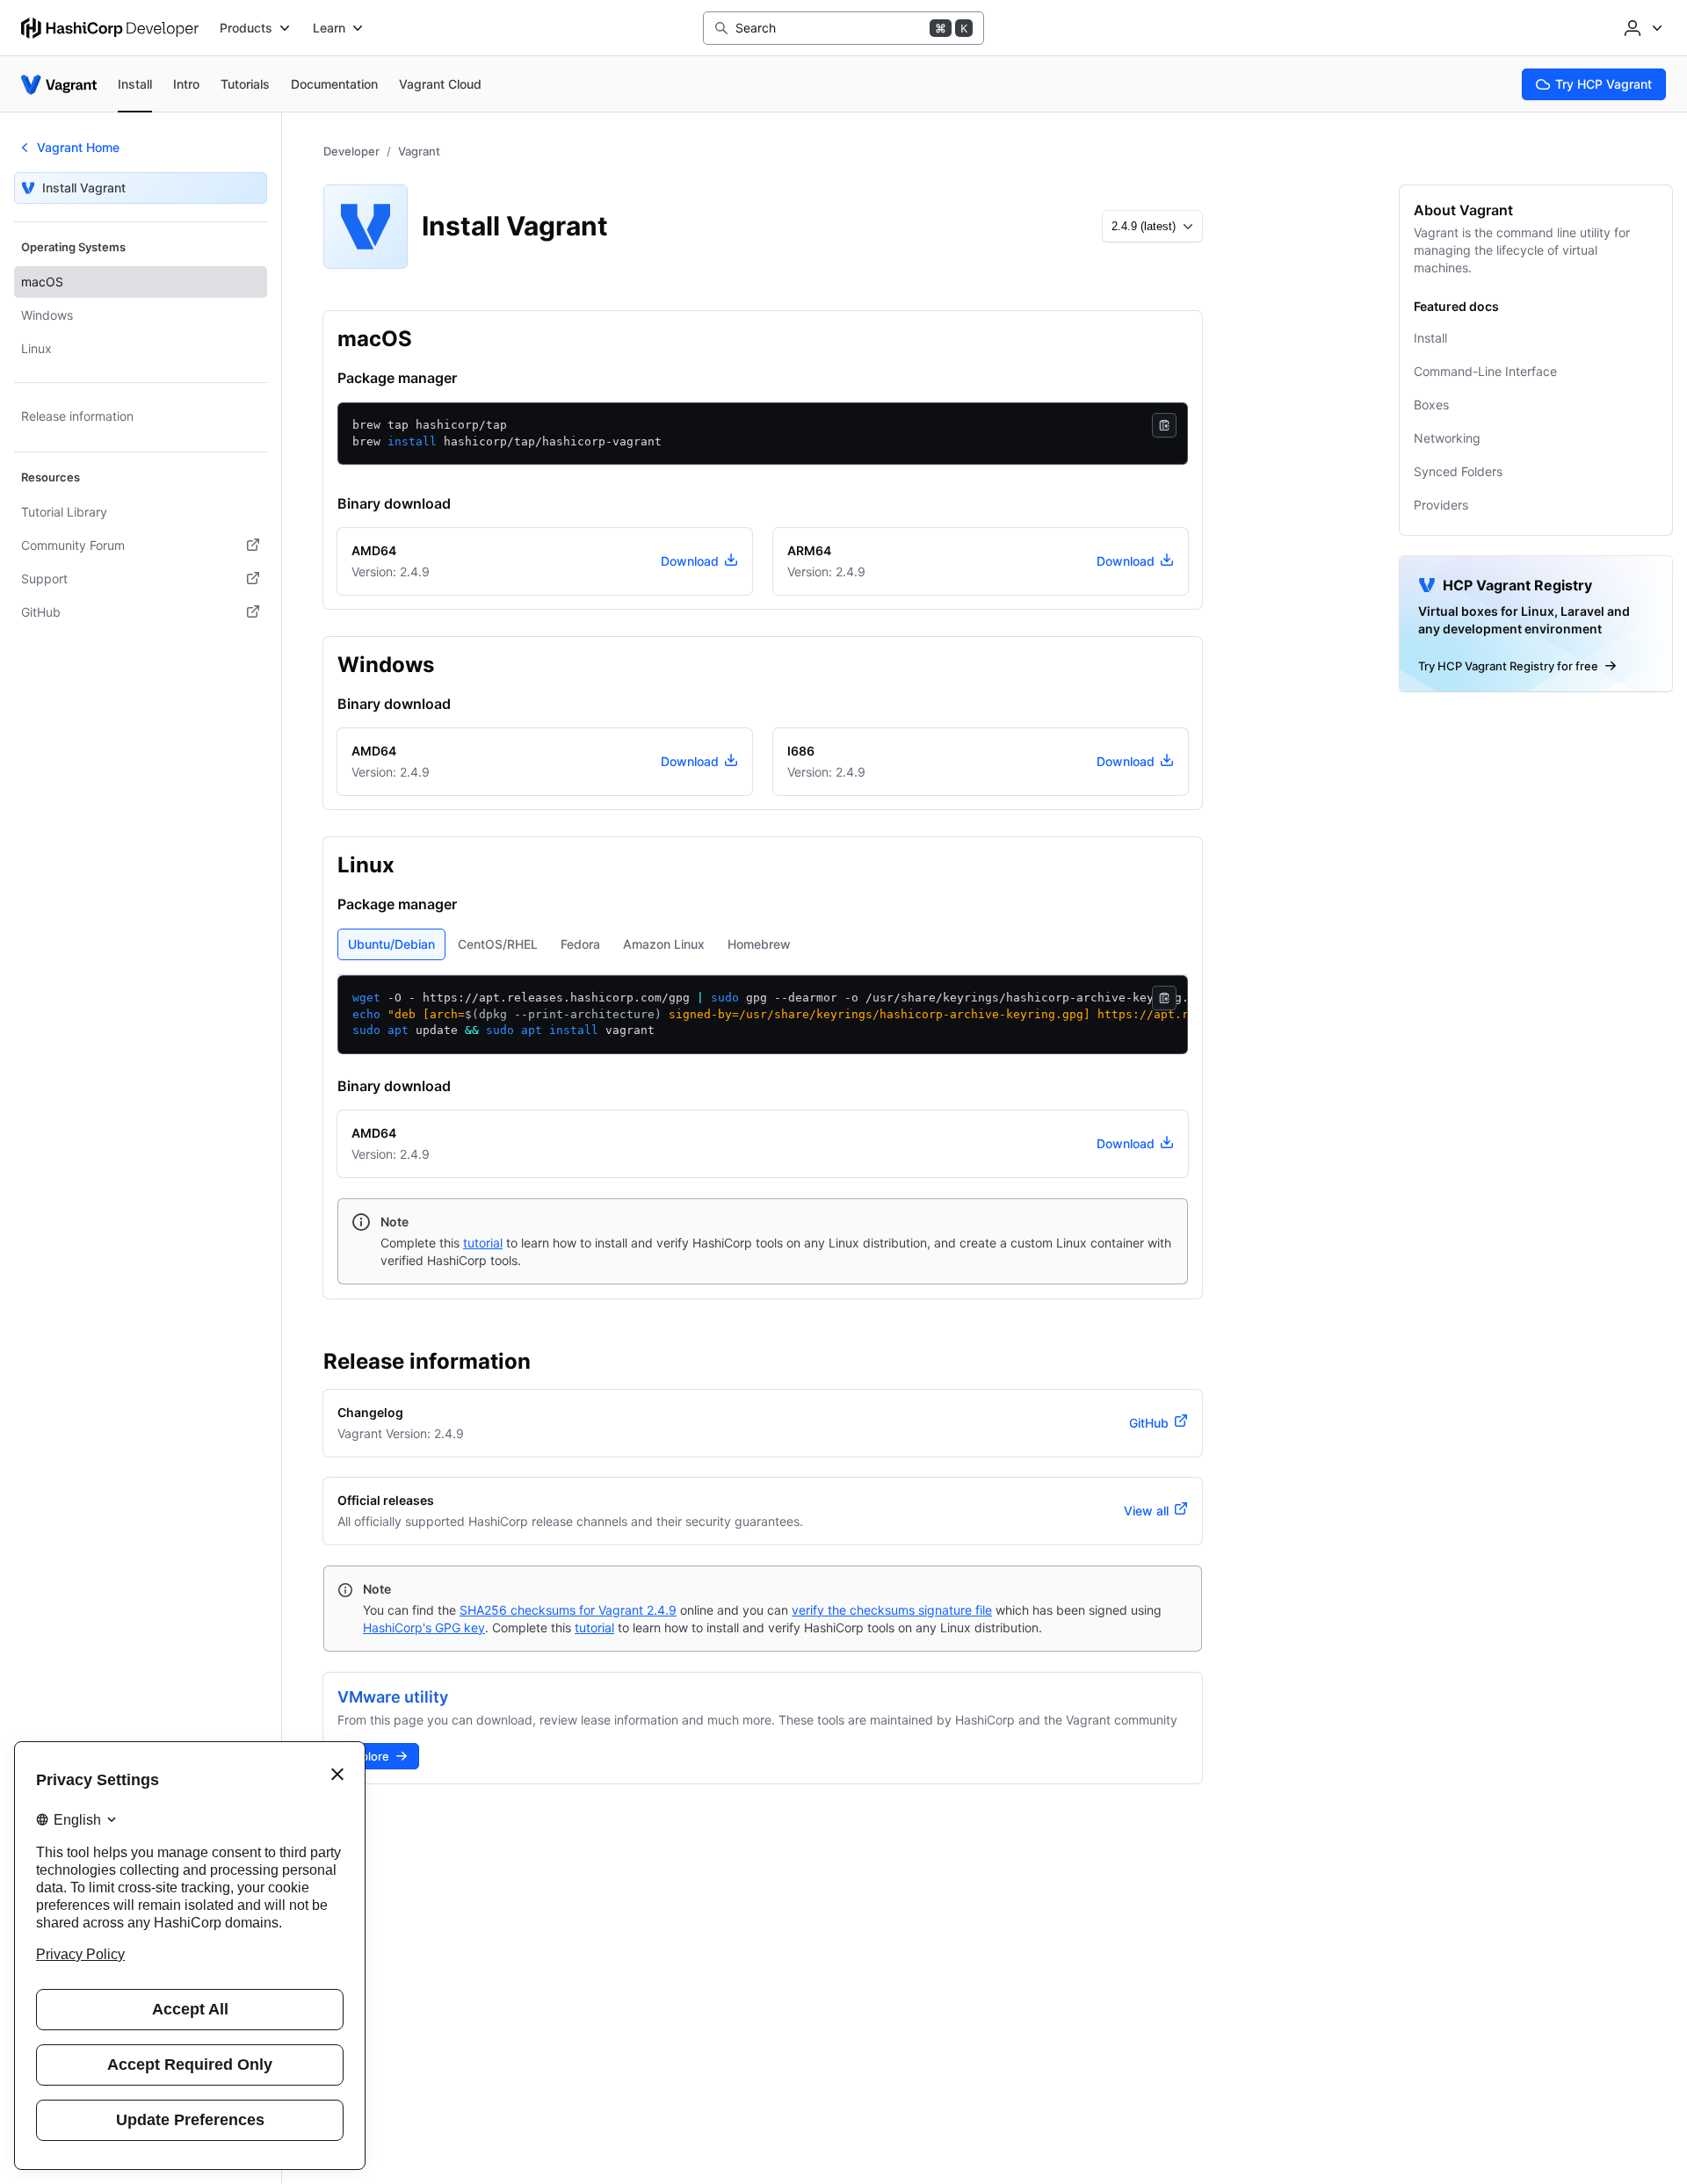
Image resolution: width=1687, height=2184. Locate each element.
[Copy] (1164, 425)
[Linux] (412, 865)
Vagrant (419, 151)
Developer (351, 151)
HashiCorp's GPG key (424, 1627)
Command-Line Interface (1485, 371)
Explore (369, 1756)
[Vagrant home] (59, 84)
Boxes (1431, 405)
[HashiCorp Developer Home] (110, 28)
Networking (1447, 438)
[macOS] (430, 339)
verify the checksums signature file (892, 1610)
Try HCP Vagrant (1604, 84)
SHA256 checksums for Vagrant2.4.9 (568, 1610)
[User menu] (1641, 28)
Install (1430, 338)
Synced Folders (1458, 471)
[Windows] (452, 665)
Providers (1441, 505)
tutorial (483, 1243)
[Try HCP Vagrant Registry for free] (1536, 624)
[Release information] (548, 1362)
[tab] (391, 944)
